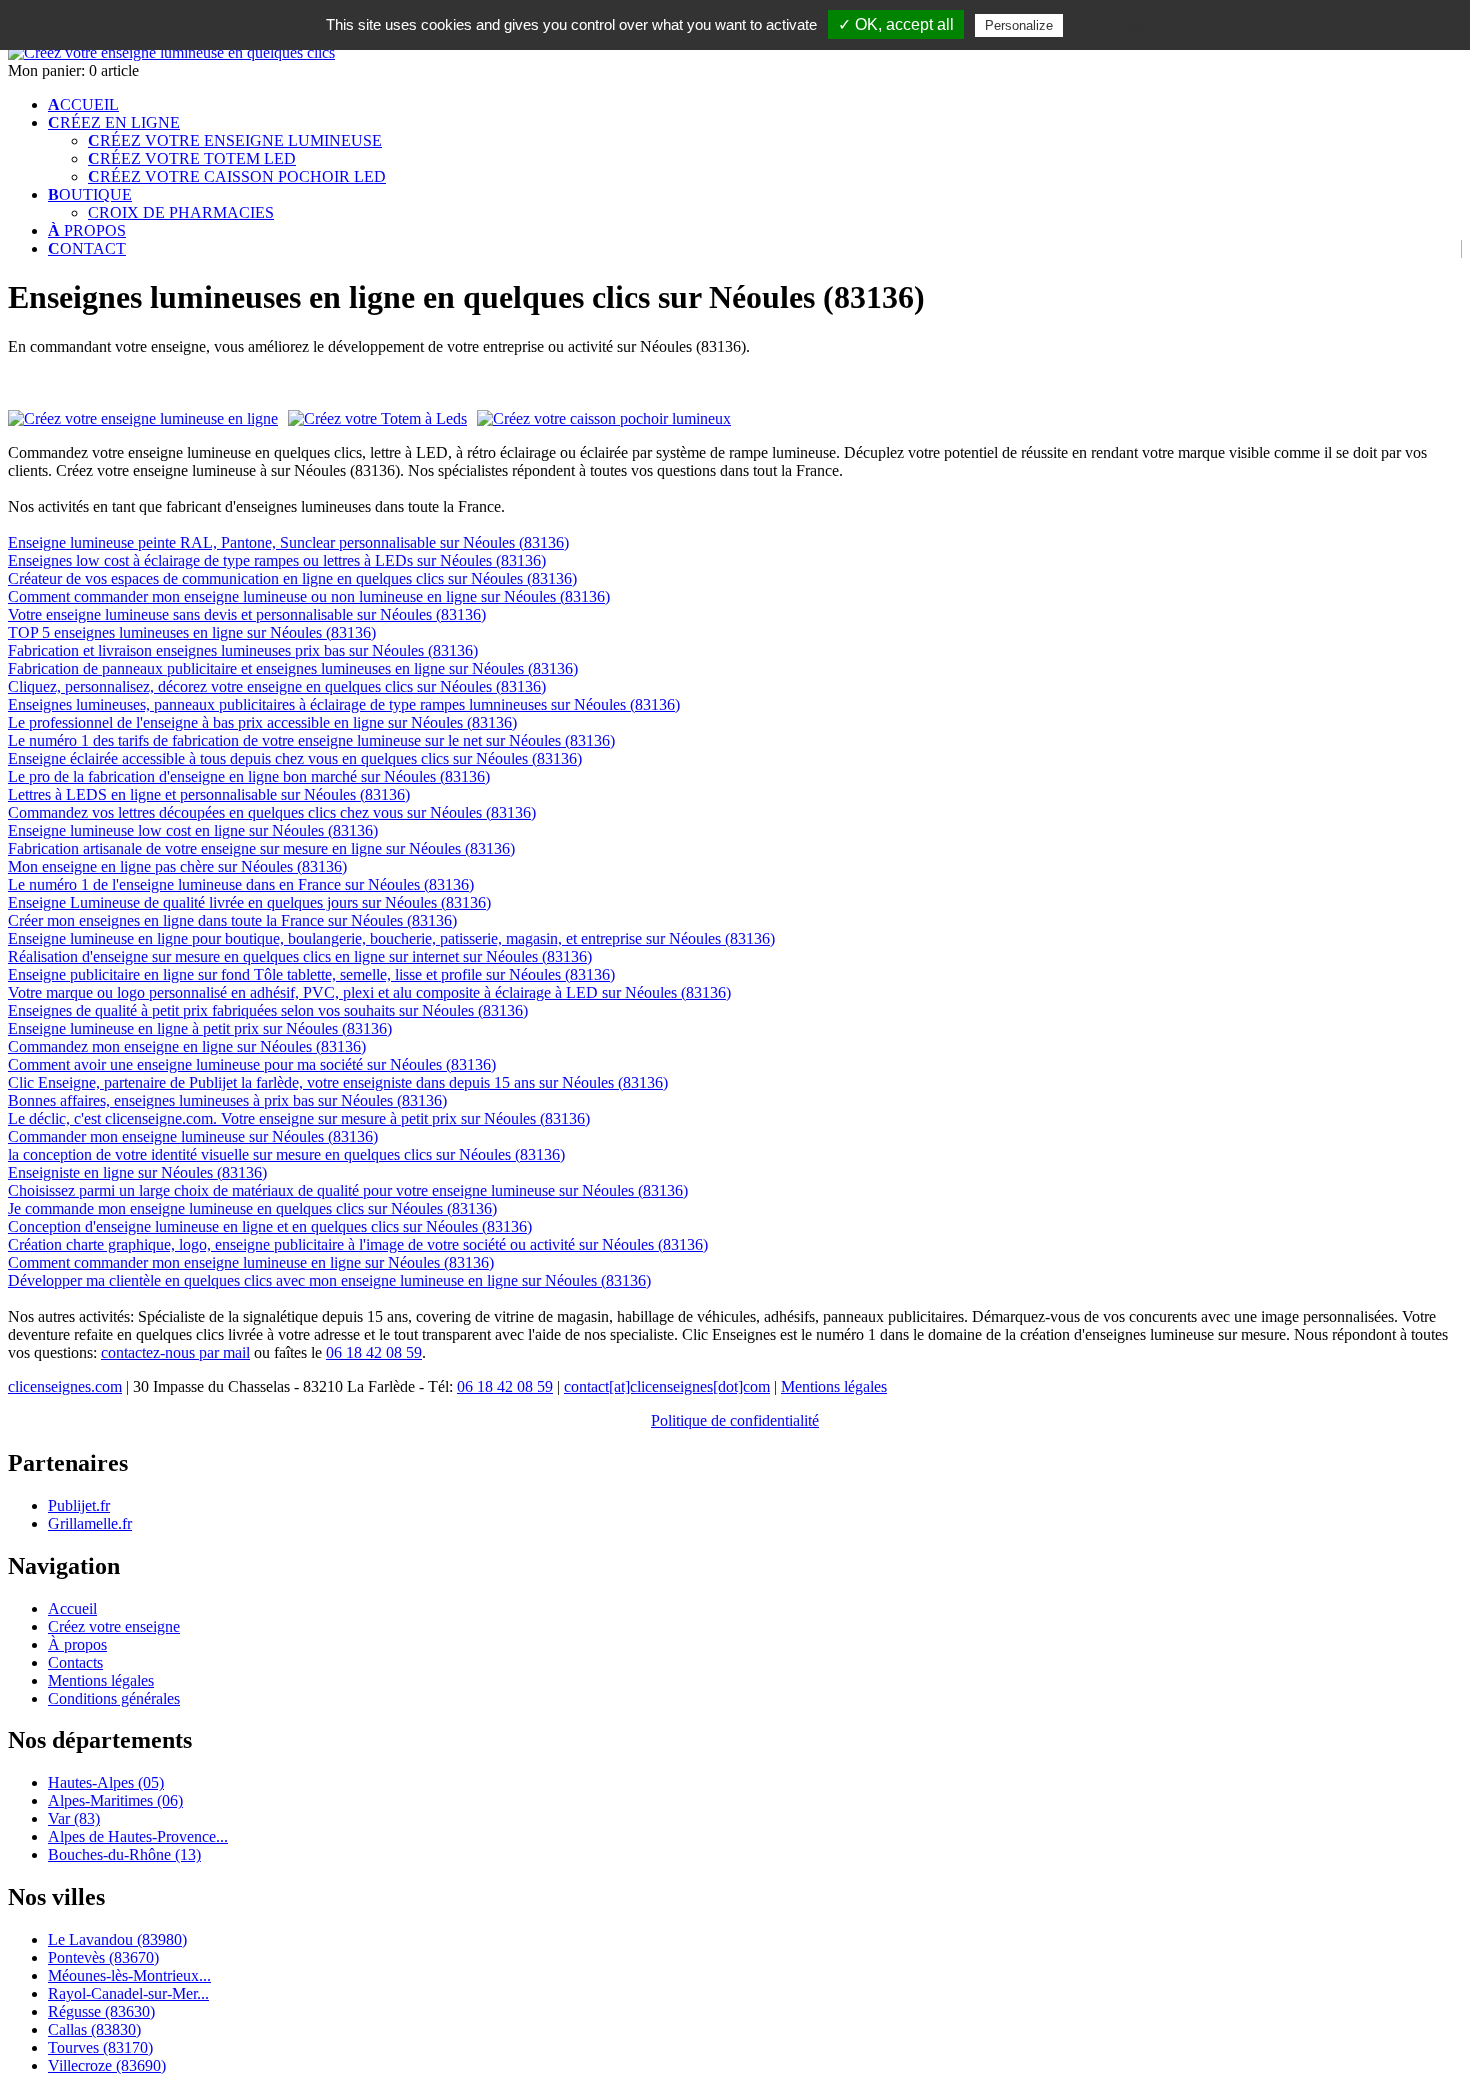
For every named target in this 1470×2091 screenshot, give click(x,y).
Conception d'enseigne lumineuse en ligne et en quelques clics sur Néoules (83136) (270, 1226)
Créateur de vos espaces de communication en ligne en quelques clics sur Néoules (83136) (292, 578)
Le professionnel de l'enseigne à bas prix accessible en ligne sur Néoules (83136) (262, 722)
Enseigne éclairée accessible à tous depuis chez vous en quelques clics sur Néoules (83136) (295, 758)
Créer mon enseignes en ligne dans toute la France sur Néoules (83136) (232, 920)
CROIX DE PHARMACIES (181, 212)
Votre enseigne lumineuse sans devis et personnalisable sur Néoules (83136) (247, 614)
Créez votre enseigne (114, 1626)
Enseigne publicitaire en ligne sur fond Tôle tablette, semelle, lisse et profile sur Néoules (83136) (311, 974)
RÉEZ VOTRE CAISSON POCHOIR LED (237, 176)
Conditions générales (114, 1698)
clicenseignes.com (65, 1386)
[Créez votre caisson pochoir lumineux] (604, 418)
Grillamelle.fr (90, 1523)
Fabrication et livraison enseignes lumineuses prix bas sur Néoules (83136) (243, 650)
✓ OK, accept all (896, 24)
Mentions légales (834, 1386)
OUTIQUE (90, 194)
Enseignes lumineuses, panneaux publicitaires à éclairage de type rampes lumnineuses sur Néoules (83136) (344, 704)
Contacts (75, 1662)
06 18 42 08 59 (374, 1352)
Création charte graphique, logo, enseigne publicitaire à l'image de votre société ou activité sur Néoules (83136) (358, 1244)
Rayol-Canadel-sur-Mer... (128, 1993)
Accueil (72, 1608)
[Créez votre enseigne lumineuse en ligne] (171, 52)
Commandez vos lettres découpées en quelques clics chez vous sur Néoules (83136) (272, 812)
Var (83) (74, 1818)
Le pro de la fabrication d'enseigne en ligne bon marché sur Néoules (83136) (249, 776)
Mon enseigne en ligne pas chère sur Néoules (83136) (177, 866)
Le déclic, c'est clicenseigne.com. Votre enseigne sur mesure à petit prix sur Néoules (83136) (299, 1118)
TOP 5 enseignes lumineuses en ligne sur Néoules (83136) (192, 632)
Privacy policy (1116, 25)
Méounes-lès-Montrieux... (129, 1975)
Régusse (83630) (101, 2011)
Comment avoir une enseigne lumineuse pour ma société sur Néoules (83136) (252, 1064)
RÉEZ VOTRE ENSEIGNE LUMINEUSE (235, 140)
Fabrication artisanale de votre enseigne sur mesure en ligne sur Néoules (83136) (261, 848)
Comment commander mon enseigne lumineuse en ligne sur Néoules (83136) (251, 1262)
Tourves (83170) (100, 2047)
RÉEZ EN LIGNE (114, 122)
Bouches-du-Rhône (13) (124, 1854)
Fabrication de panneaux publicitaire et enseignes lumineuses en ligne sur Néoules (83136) (293, 668)
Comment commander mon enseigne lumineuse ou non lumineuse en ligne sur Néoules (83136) (309, 596)
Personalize (1019, 25)
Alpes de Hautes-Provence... (138, 1836)
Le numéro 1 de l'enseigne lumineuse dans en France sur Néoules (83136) (241, 884)
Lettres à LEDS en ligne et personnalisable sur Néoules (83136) (209, 794)
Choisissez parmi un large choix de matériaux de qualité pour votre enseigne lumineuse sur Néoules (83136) (348, 1190)
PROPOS (87, 230)
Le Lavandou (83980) (117, 1939)
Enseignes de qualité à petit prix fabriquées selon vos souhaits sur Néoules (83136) (268, 1010)
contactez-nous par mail (175, 1352)
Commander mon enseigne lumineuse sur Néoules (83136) (193, 1136)
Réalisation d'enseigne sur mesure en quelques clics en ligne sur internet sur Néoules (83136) (300, 956)
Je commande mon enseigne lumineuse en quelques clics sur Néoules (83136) (252, 1208)
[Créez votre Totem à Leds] (377, 419)
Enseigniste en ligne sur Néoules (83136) (137, 1172)
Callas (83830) (94, 2029)
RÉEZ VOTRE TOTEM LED (192, 158)
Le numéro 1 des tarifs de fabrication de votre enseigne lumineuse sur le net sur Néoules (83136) (311, 740)
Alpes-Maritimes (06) (115, 1800)
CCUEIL (83, 104)
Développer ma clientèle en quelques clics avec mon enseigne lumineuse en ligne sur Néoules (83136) (329, 1280)
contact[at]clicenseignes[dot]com (667, 1386)
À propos (77, 1644)
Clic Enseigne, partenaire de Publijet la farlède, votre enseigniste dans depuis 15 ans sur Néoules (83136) (338, 1082)
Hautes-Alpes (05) (106, 1782)
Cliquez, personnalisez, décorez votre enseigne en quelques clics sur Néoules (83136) (277, 686)
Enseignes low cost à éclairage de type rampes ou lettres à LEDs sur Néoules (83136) (277, 560)
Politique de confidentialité (735, 1420)
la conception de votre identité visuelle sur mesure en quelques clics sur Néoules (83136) (286, 1154)
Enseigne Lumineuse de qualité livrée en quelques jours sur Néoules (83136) (249, 902)
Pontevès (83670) (103, 1957)
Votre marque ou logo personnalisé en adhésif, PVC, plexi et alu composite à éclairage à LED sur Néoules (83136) (369, 992)
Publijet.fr (79, 1505)
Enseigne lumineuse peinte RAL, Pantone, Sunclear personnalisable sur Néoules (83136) (288, 542)
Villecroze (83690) (107, 2065)
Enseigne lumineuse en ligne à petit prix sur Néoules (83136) (200, 1028)
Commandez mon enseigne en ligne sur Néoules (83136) (187, 1046)
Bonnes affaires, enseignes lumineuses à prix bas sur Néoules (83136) (227, 1100)
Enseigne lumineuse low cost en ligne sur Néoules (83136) (193, 830)
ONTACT (87, 248)
